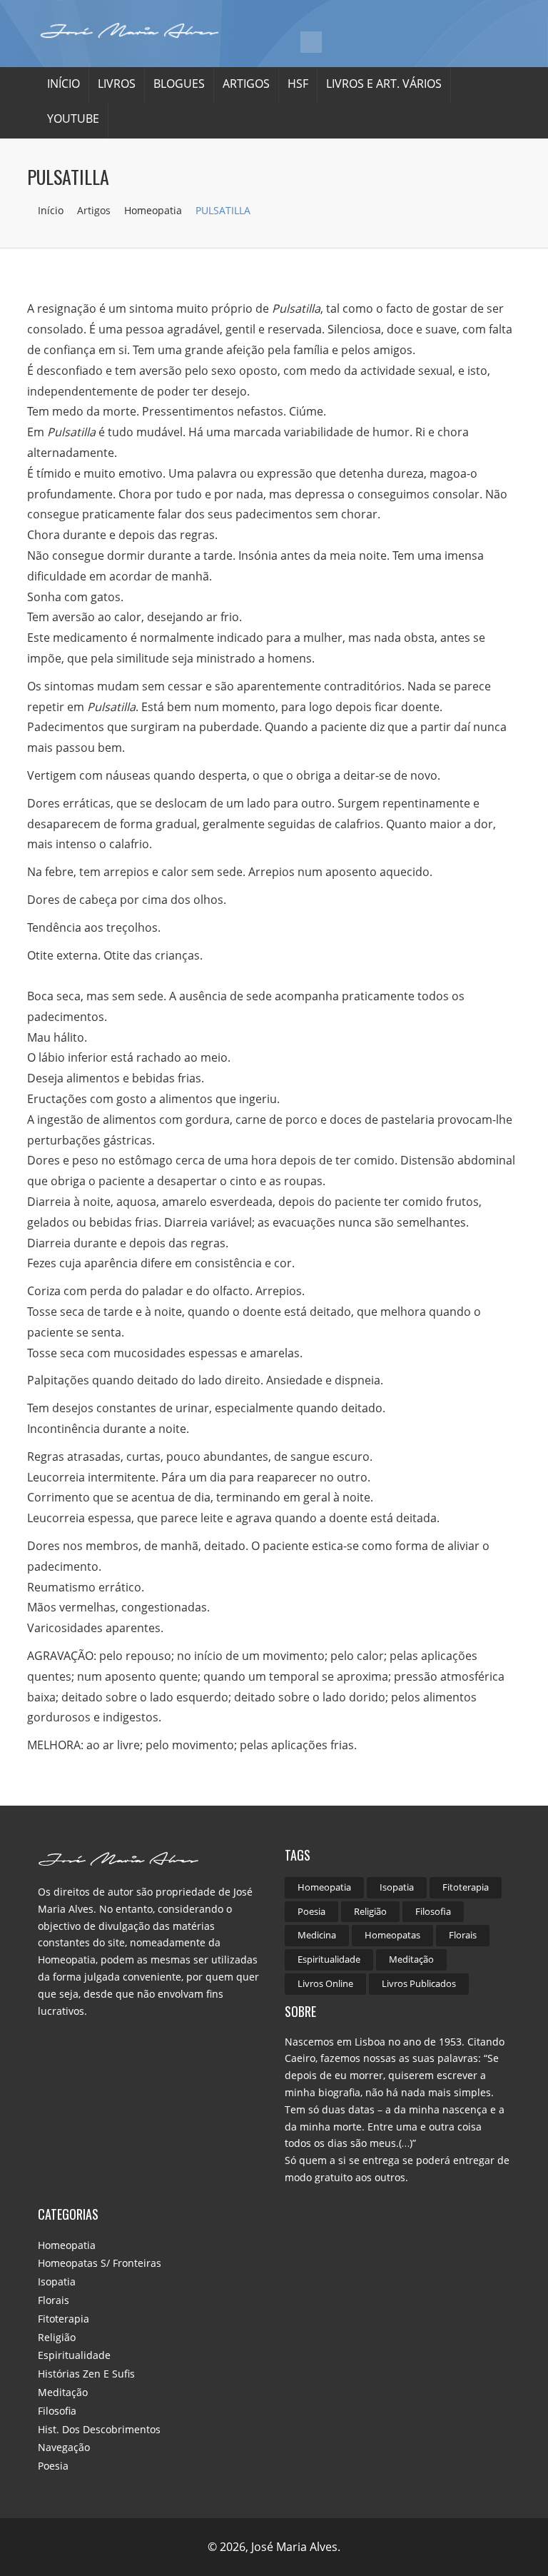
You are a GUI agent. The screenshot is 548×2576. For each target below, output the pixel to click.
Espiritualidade (329, 1959)
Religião (370, 1911)
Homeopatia (154, 210)
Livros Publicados (419, 1983)
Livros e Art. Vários (384, 84)
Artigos (246, 84)
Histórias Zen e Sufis (86, 2374)
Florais (463, 1935)
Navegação (64, 2447)
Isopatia (397, 1887)
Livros (117, 84)
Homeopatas (392, 1935)
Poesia (311, 1911)
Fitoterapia (466, 1887)
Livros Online (325, 1983)
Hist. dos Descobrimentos (99, 2429)
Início (64, 84)
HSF (298, 84)
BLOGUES (179, 84)
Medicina (317, 1935)
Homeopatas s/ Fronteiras (100, 2263)
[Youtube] (311, 42)
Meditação (411, 1959)
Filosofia (433, 1911)
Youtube (73, 119)
